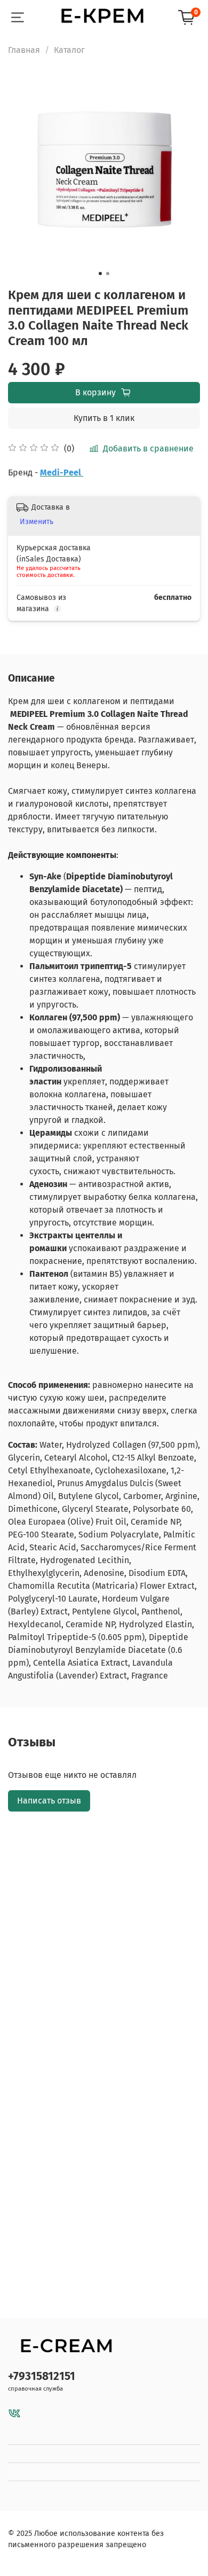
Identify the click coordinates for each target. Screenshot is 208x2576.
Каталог (69, 50)
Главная (24, 50)
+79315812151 (42, 2376)
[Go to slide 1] (100, 274)
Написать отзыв (49, 1801)
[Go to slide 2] (108, 274)
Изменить (37, 522)
